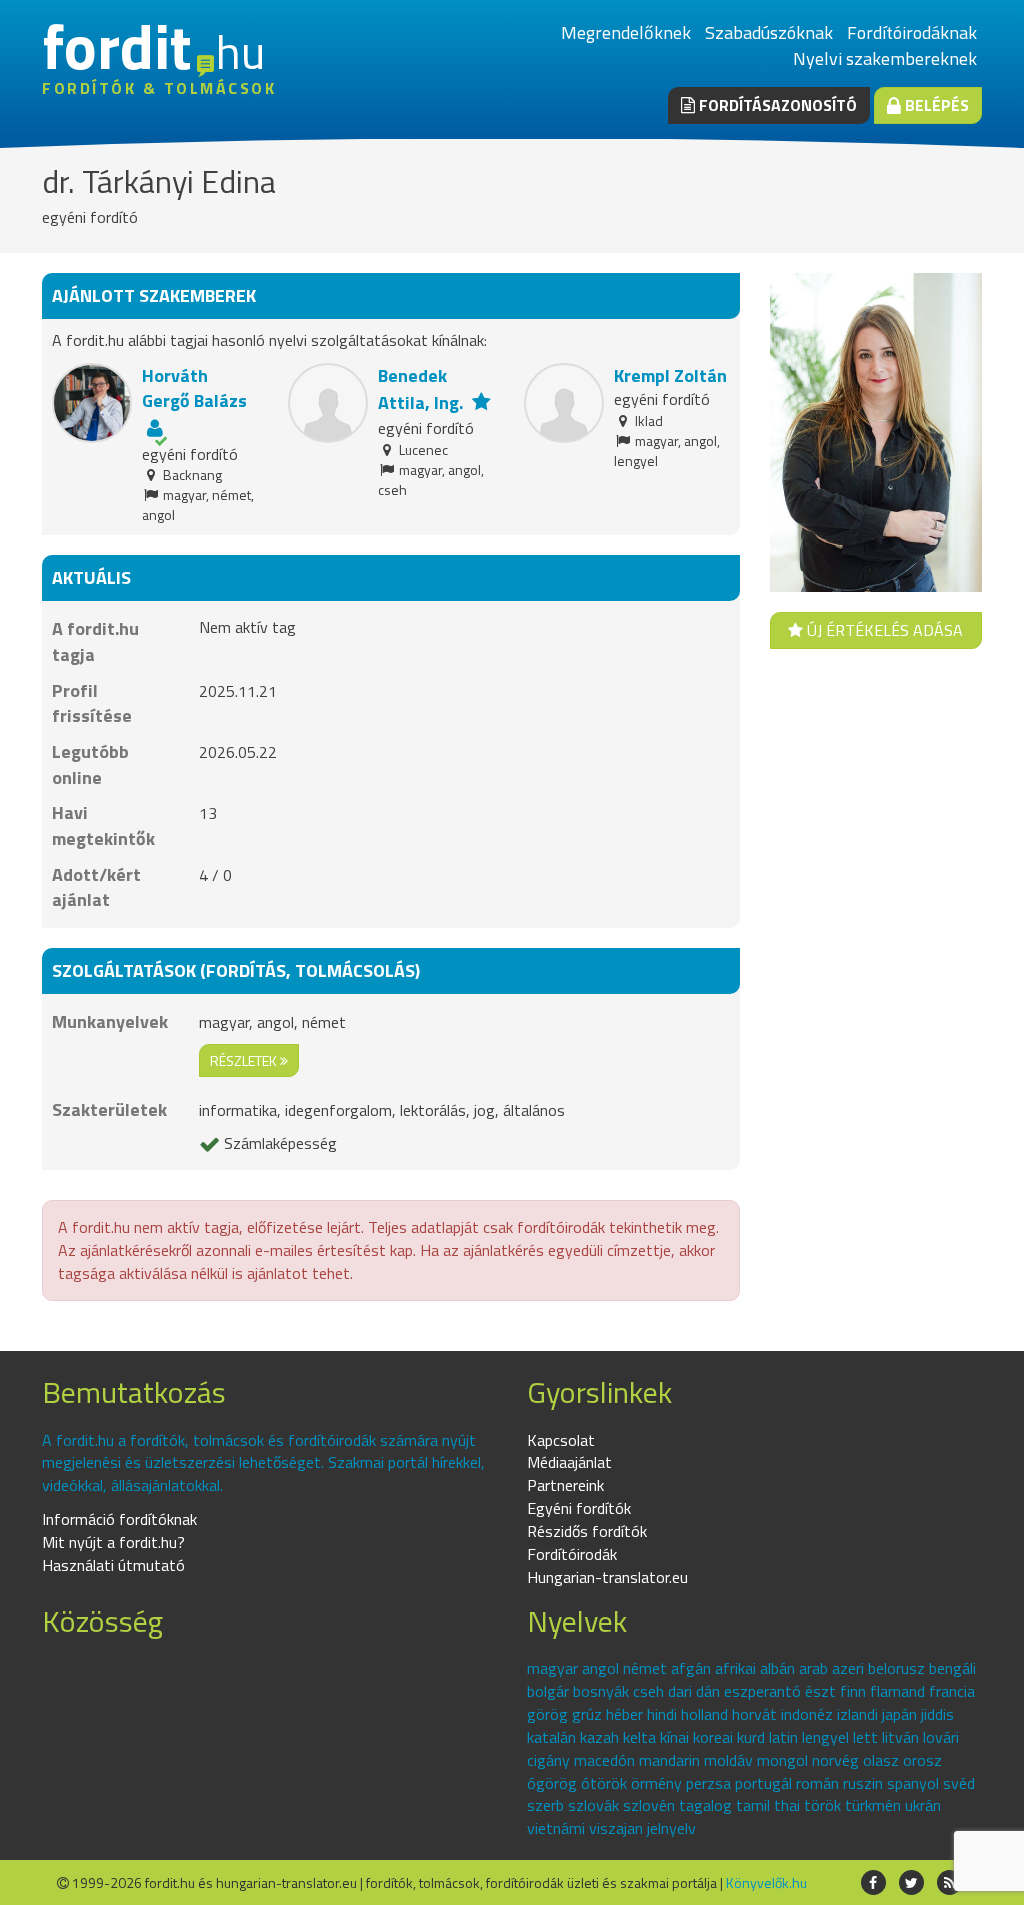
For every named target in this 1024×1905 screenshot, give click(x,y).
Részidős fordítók (587, 1531)
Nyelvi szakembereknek (885, 58)
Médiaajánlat (569, 1462)
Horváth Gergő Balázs (194, 388)
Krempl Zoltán (670, 375)
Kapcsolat (561, 1440)
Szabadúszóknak (769, 32)
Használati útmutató (113, 1565)
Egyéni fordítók (579, 1508)
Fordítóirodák (572, 1554)
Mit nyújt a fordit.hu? (113, 1542)
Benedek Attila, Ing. (420, 389)
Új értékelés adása (883, 630)
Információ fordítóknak (119, 1519)
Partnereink (565, 1485)
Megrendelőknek (626, 32)
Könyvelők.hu (766, 1882)
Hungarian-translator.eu (607, 1577)
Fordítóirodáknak (912, 32)
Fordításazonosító (776, 105)
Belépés (935, 105)
